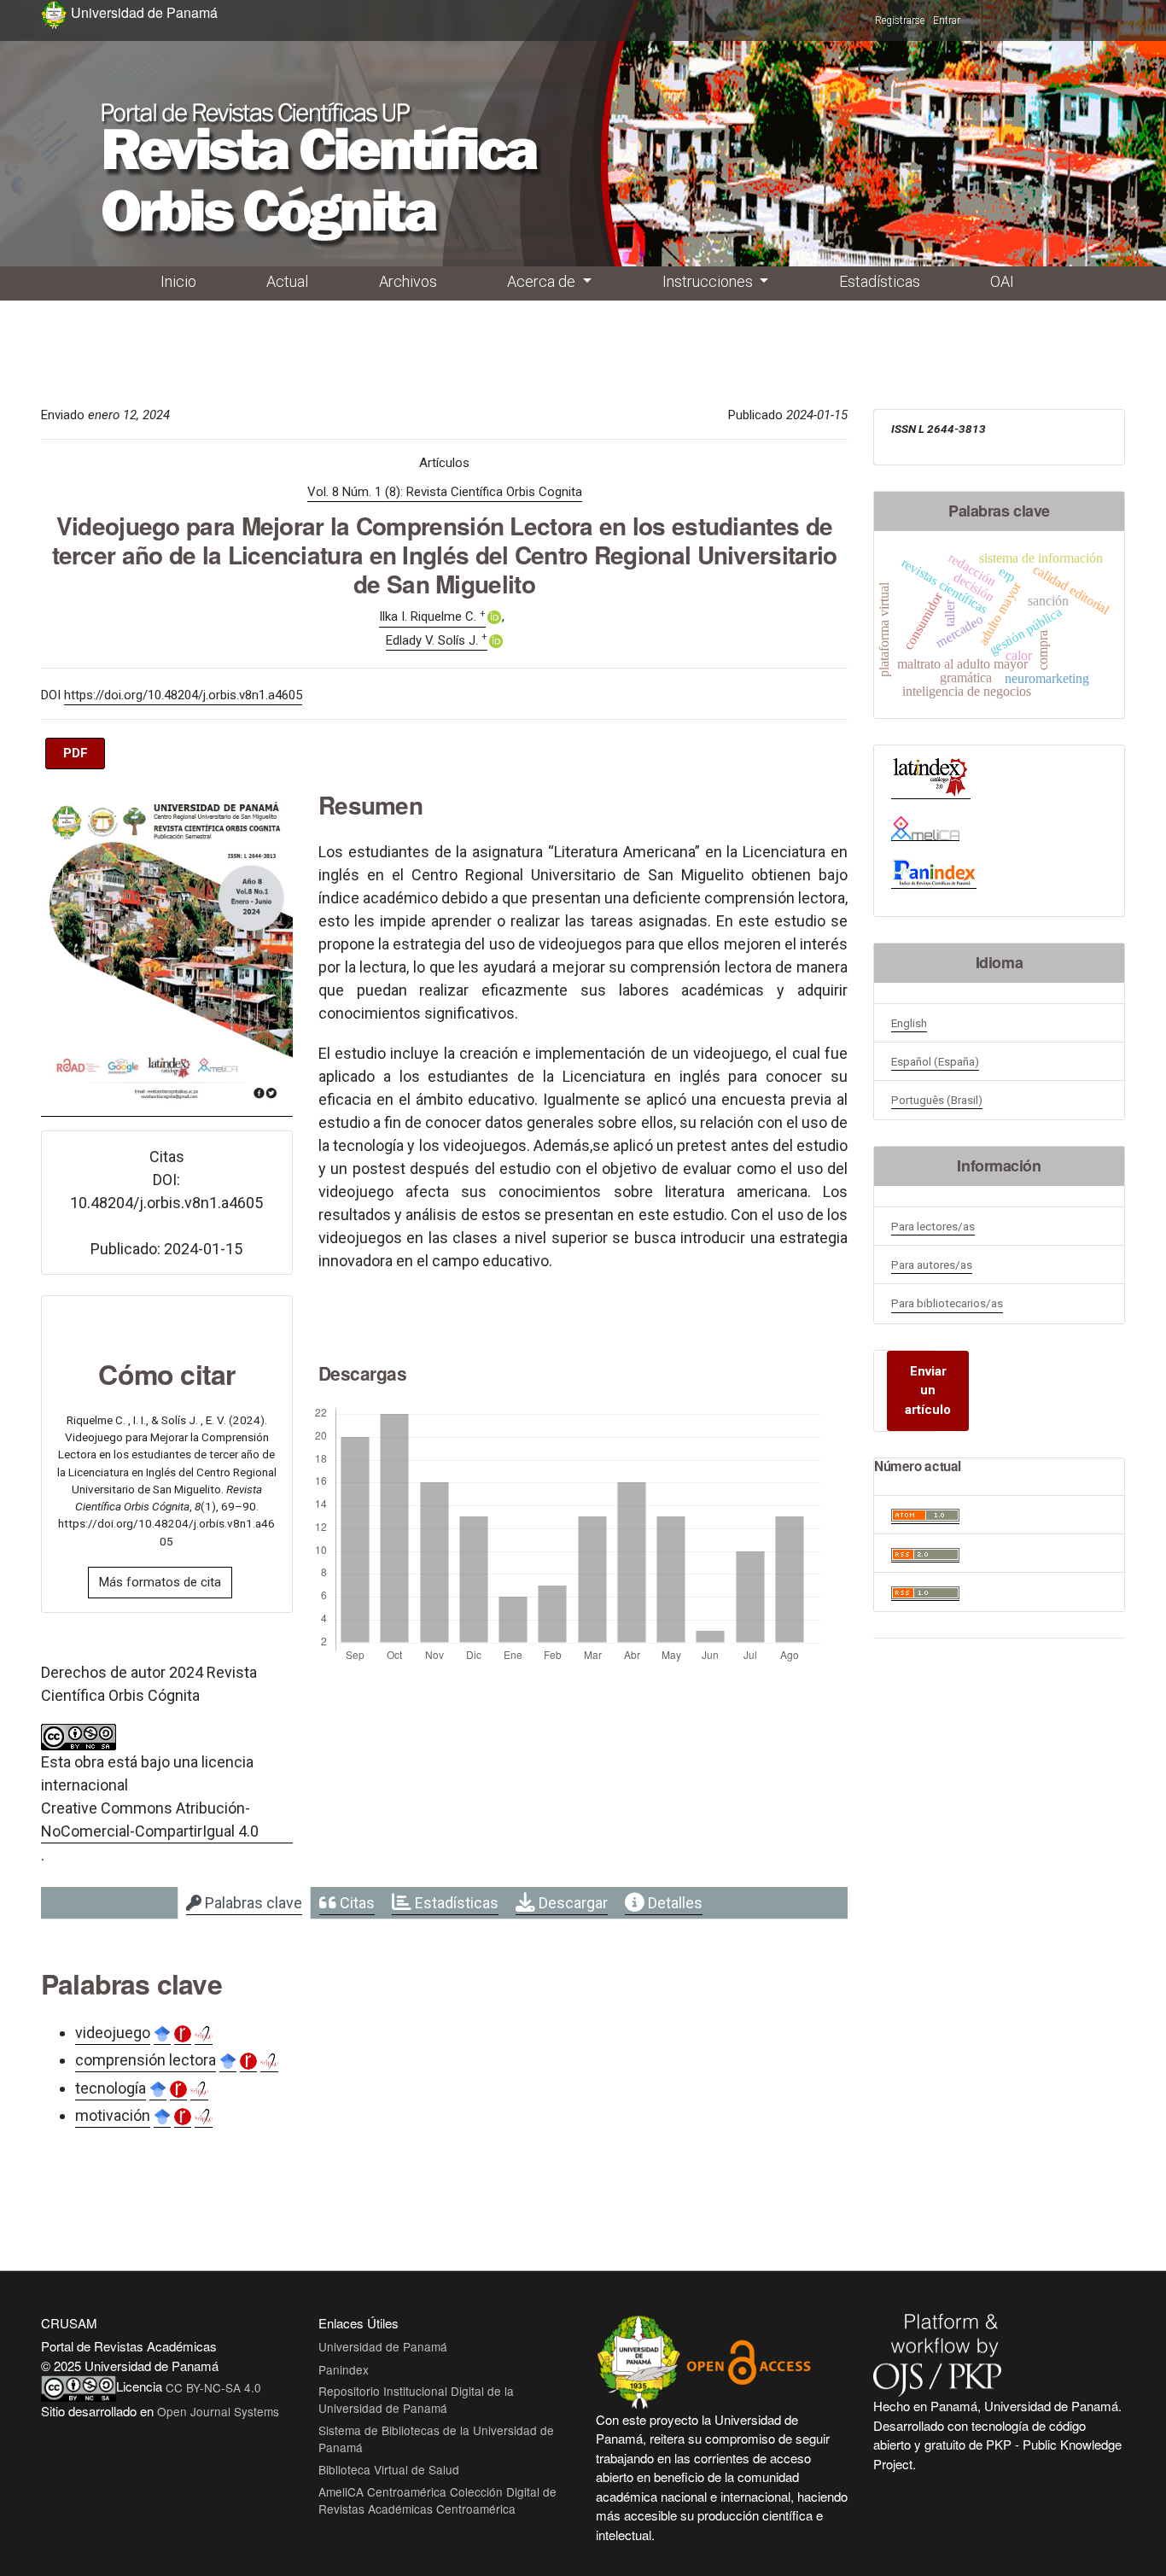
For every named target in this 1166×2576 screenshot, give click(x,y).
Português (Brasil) (937, 1100)
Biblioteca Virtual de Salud (389, 2469)
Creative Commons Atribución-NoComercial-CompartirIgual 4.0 (150, 1820)
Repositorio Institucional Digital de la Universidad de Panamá (416, 2399)
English (909, 1023)
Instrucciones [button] (709, 281)
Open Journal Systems (218, 2411)
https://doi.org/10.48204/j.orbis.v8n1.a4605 (183, 695)
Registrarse (900, 20)
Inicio (178, 281)
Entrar (947, 20)
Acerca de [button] (543, 281)
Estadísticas (880, 281)
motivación (113, 2115)
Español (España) (935, 1061)
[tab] (244, 1903)
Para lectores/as (933, 1226)
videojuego (113, 2033)
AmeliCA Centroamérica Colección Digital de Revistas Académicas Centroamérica (437, 2500)
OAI (1002, 281)
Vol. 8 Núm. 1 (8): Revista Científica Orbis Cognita (445, 492)
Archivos (408, 281)
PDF (76, 753)
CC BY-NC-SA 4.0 (213, 2387)
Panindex (344, 2369)
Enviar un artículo (928, 1390)
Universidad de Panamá (383, 2346)
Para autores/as (932, 1265)
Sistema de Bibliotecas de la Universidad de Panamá (436, 2439)
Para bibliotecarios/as (947, 1303)
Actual (287, 281)
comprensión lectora (146, 2060)
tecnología (111, 2088)
